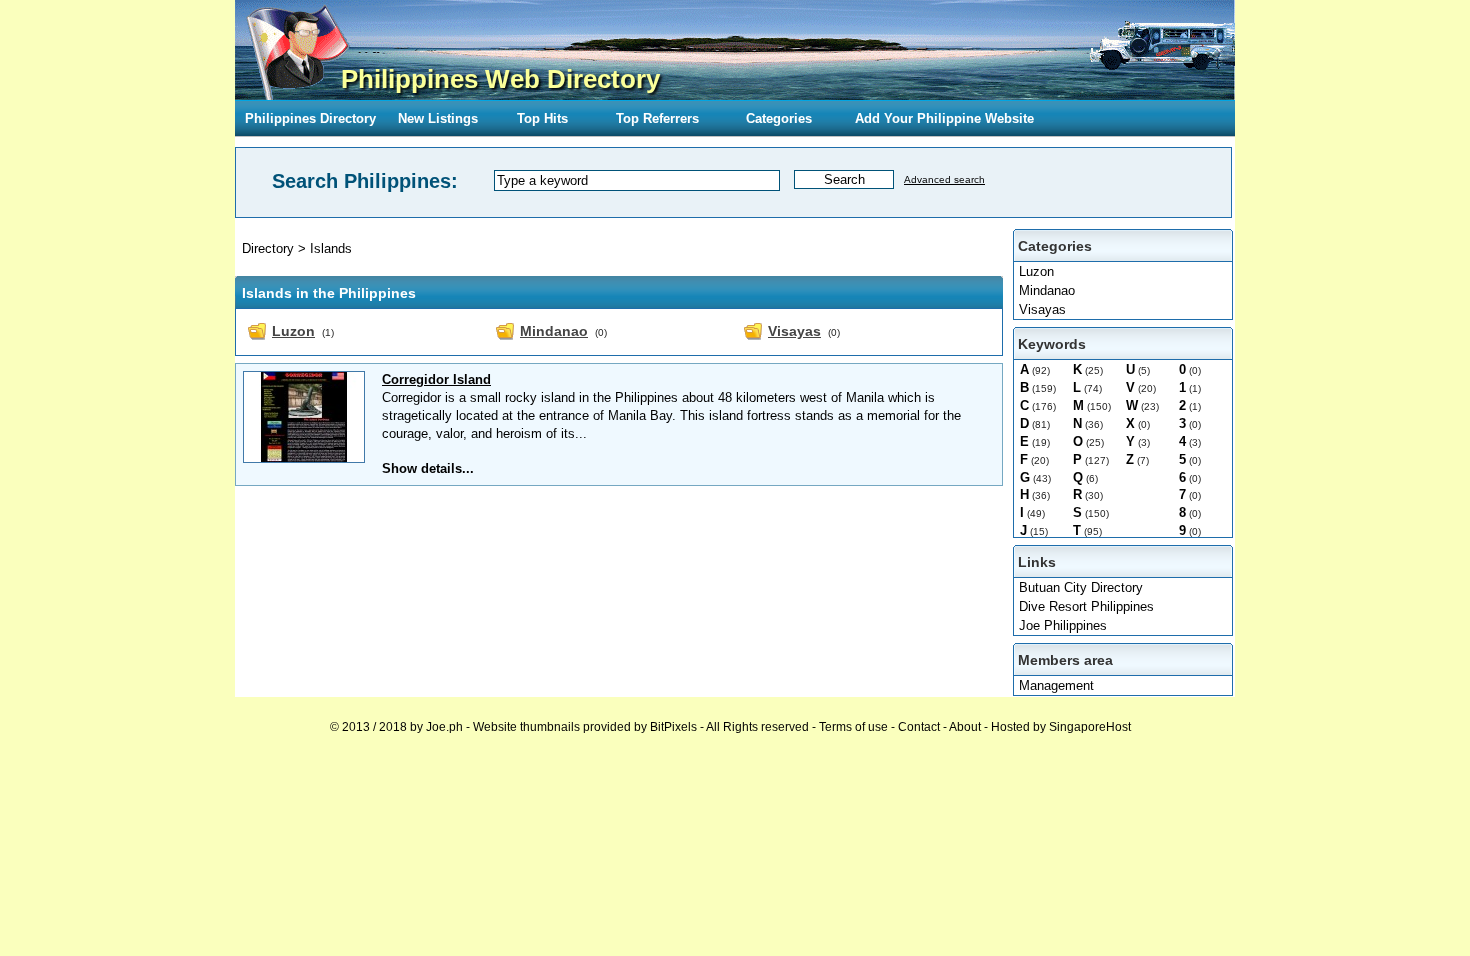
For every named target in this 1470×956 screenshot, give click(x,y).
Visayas (1042, 309)
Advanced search (944, 179)
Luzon (1036, 271)
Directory (268, 248)
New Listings (438, 118)
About (965, 727)
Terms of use (853, 727)
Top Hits (542, 118)
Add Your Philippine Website (944, 118)
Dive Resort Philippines (1086, 606)
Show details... (428, 468)
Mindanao (1047, 290)
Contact (919, 727)
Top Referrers (657, 118)
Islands (331, 248)
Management (1056, 685)
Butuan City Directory (1081, 587)
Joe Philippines (1063, 625)
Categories (779, 118)
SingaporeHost (1090, 727)
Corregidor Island (436, 379)
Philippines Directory (310, 118)
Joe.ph (444, 727)
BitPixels (673, 727)
